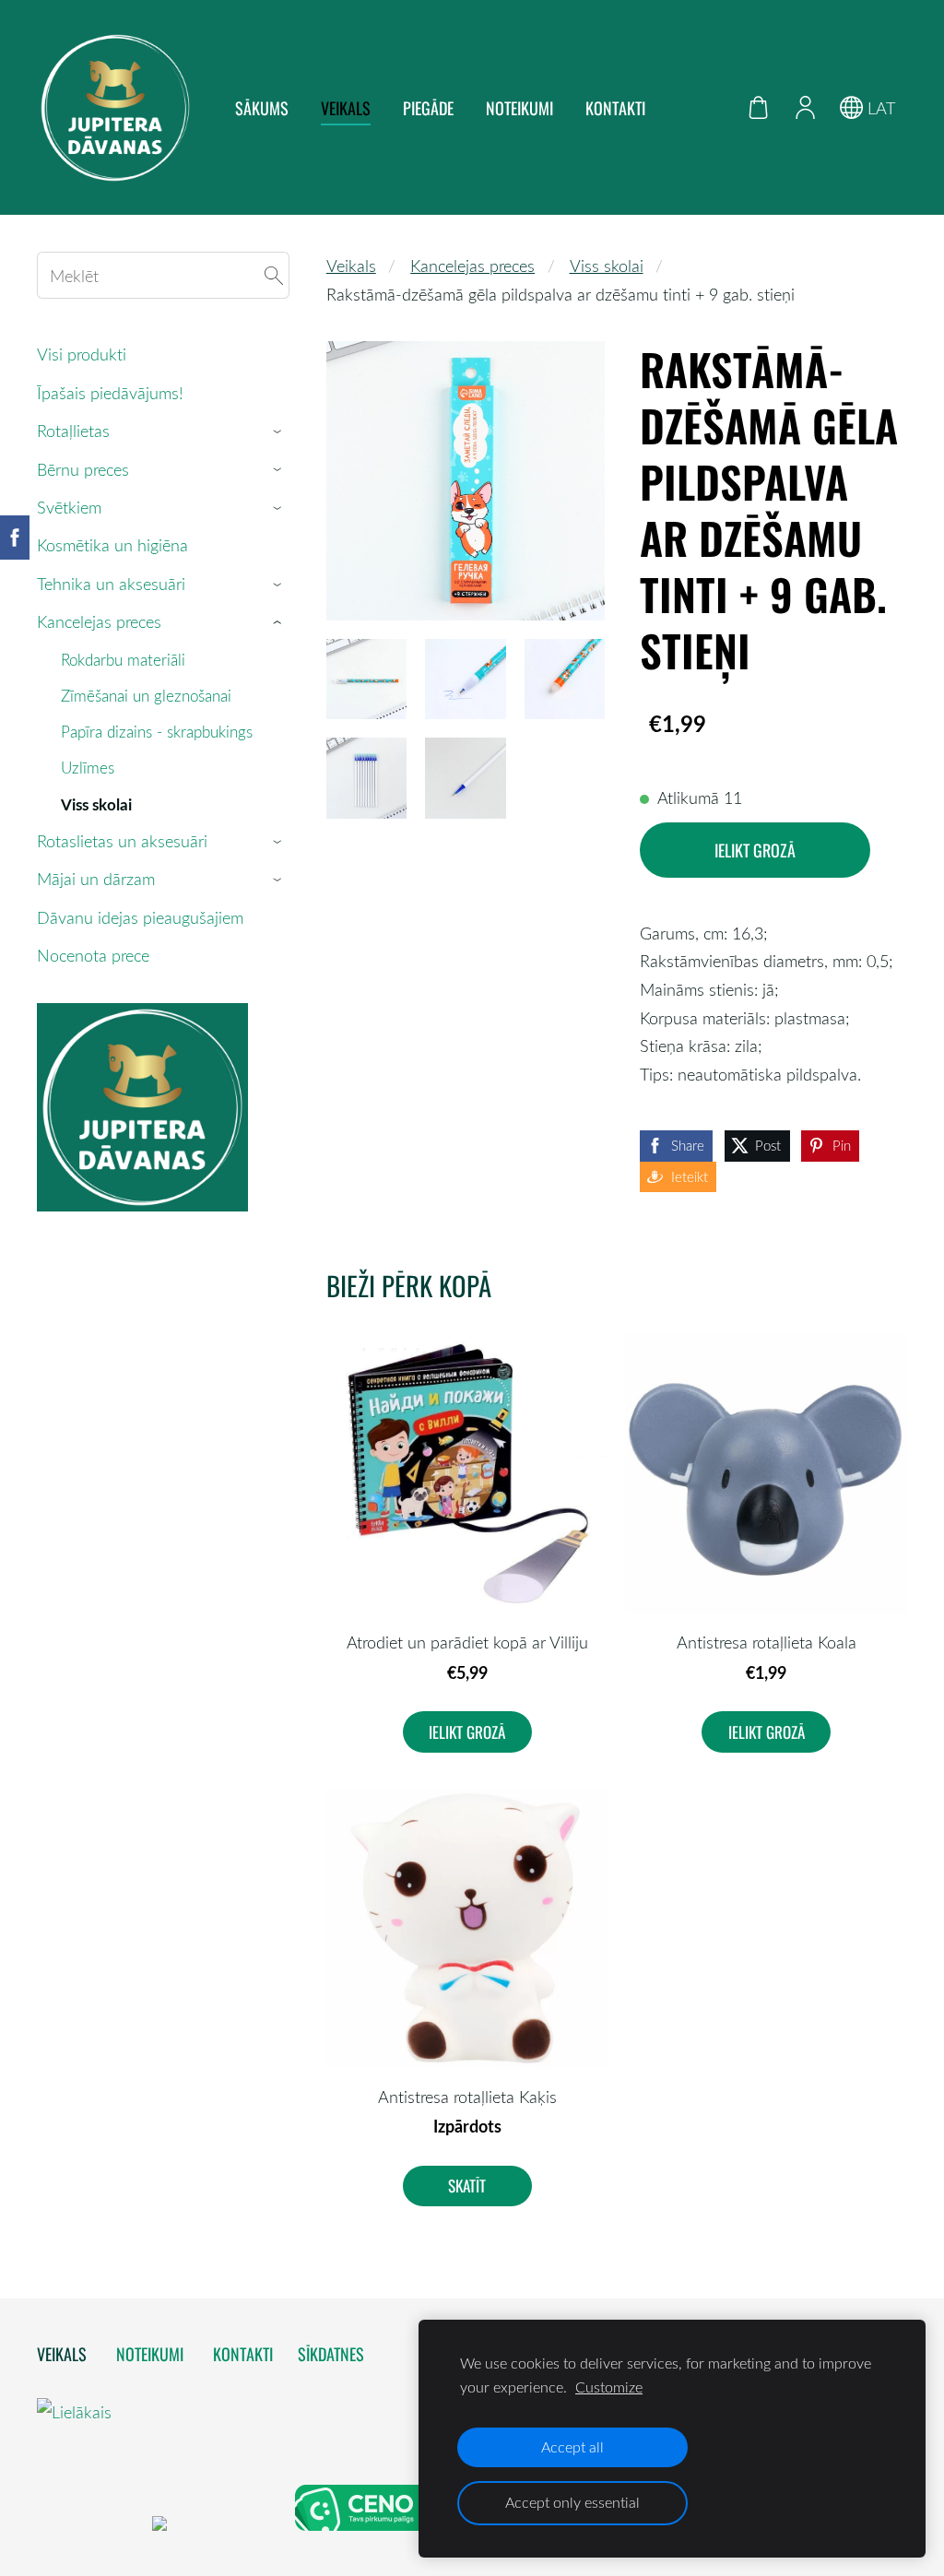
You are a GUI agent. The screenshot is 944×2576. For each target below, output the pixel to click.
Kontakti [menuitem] (615, 108)
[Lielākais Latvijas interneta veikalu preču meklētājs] (92, 2524)
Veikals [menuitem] (346, 108)
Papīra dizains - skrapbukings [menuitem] (157, 732)
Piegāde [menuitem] (428, 108)
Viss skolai (607, 266)
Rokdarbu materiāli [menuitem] (123, 660)
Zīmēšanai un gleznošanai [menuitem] (146, 696)
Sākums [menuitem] (262, 108)
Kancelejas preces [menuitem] (99, 621)
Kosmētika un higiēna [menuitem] (112, 545)
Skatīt (467, 2186)
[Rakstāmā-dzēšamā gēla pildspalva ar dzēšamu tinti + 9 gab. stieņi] (366, 679)
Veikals (351, 266)
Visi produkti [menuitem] (82, 354)
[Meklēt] (274, 275)
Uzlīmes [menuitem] (88, 768)
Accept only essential (572, 2502)
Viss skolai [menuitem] (96, 804)
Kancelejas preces (472, 266)
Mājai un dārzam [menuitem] (96, 879)
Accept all (572, 2447)
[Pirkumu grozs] (759, 107)
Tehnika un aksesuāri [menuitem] (111, 584)
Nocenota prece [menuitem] (93, 955)
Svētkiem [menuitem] (69, 507)
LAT (879, 108)
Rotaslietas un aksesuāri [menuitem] (122, 841)
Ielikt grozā (755, 850)
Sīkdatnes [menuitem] (331, 2354)
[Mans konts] (805, 107)
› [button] (280, 431)
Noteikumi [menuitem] (519, 108)
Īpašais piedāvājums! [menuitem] (110, 393)
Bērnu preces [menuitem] (83, 469)
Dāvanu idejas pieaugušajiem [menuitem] (140, 917)
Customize (609, 2387)
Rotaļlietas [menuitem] (73, 431)
